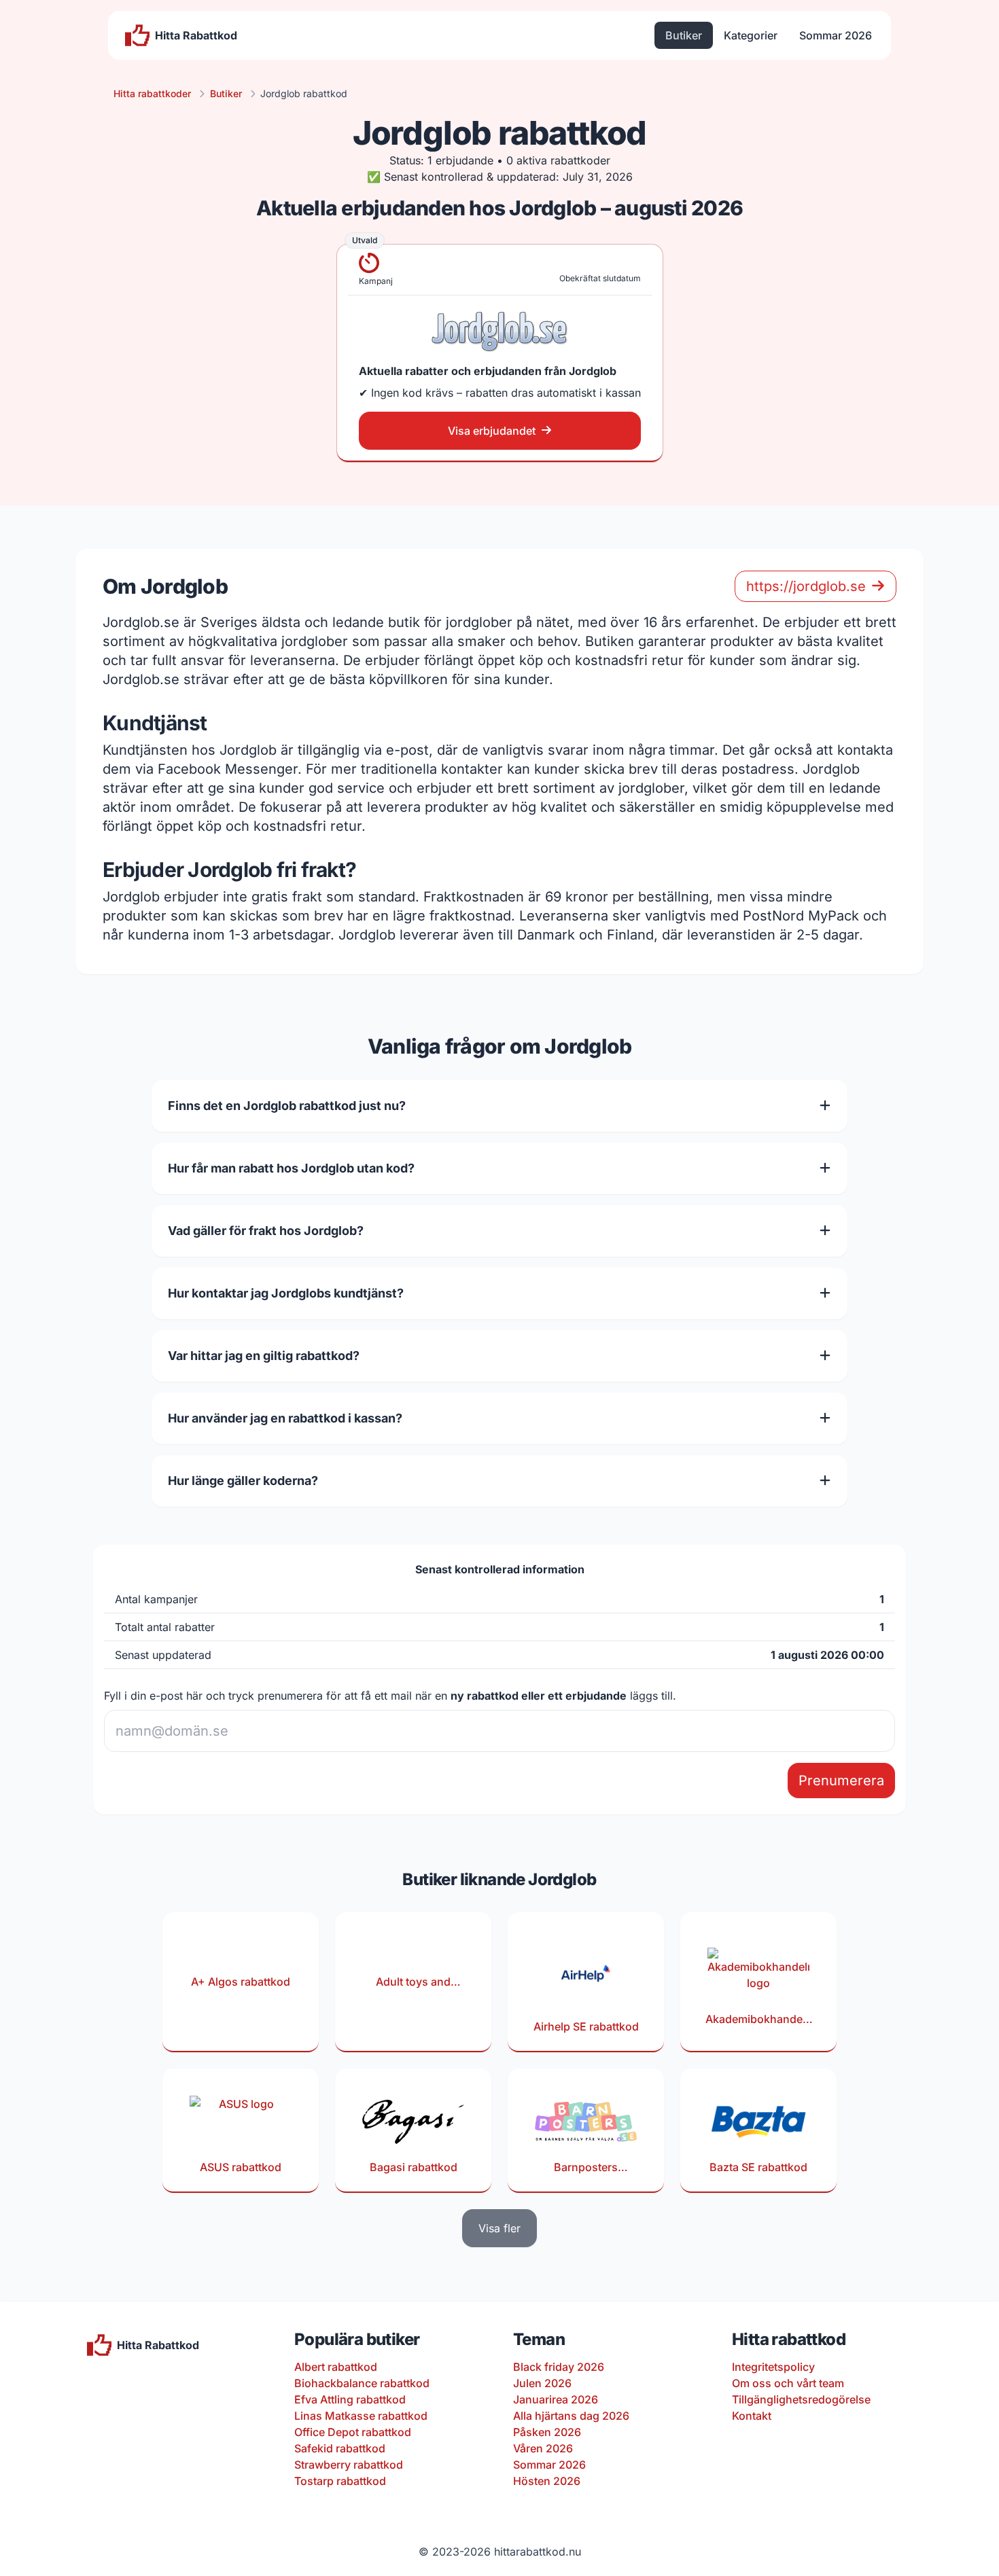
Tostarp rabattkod (340, 2481)
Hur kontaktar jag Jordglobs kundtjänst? (286, 1293)
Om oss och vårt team (788, 2383)
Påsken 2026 (547, 2432)
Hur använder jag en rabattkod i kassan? (285, 1418)
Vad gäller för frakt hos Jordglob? (266, 1231)
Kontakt (752, 2416)
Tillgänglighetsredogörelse (801, 2399)
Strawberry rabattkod (349, 2465)
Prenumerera (841, 1781)
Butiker (684, 35)
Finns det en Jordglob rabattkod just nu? (287, 1106)
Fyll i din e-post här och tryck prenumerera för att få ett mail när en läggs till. (390, 1696)
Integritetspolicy (773, 2367)
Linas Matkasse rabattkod (361, 2416)
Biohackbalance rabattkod (362, 2383)
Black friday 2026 (559, 2367)
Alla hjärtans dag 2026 (571, 2416)
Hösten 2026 (547, 2481)
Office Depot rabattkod (353, 2432)
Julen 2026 (542, 2383)
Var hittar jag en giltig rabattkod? (264, 1356)
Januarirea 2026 (556, 2399)
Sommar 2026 (836, 35)
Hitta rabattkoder (152, 93)
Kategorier (751, 35)
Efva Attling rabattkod (350, 2399)
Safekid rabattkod (340, 2448)
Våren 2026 (543, 2448)
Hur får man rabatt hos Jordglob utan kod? (291, 1168)
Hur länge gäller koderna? (243, 1481)
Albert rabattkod (336, 2367)
